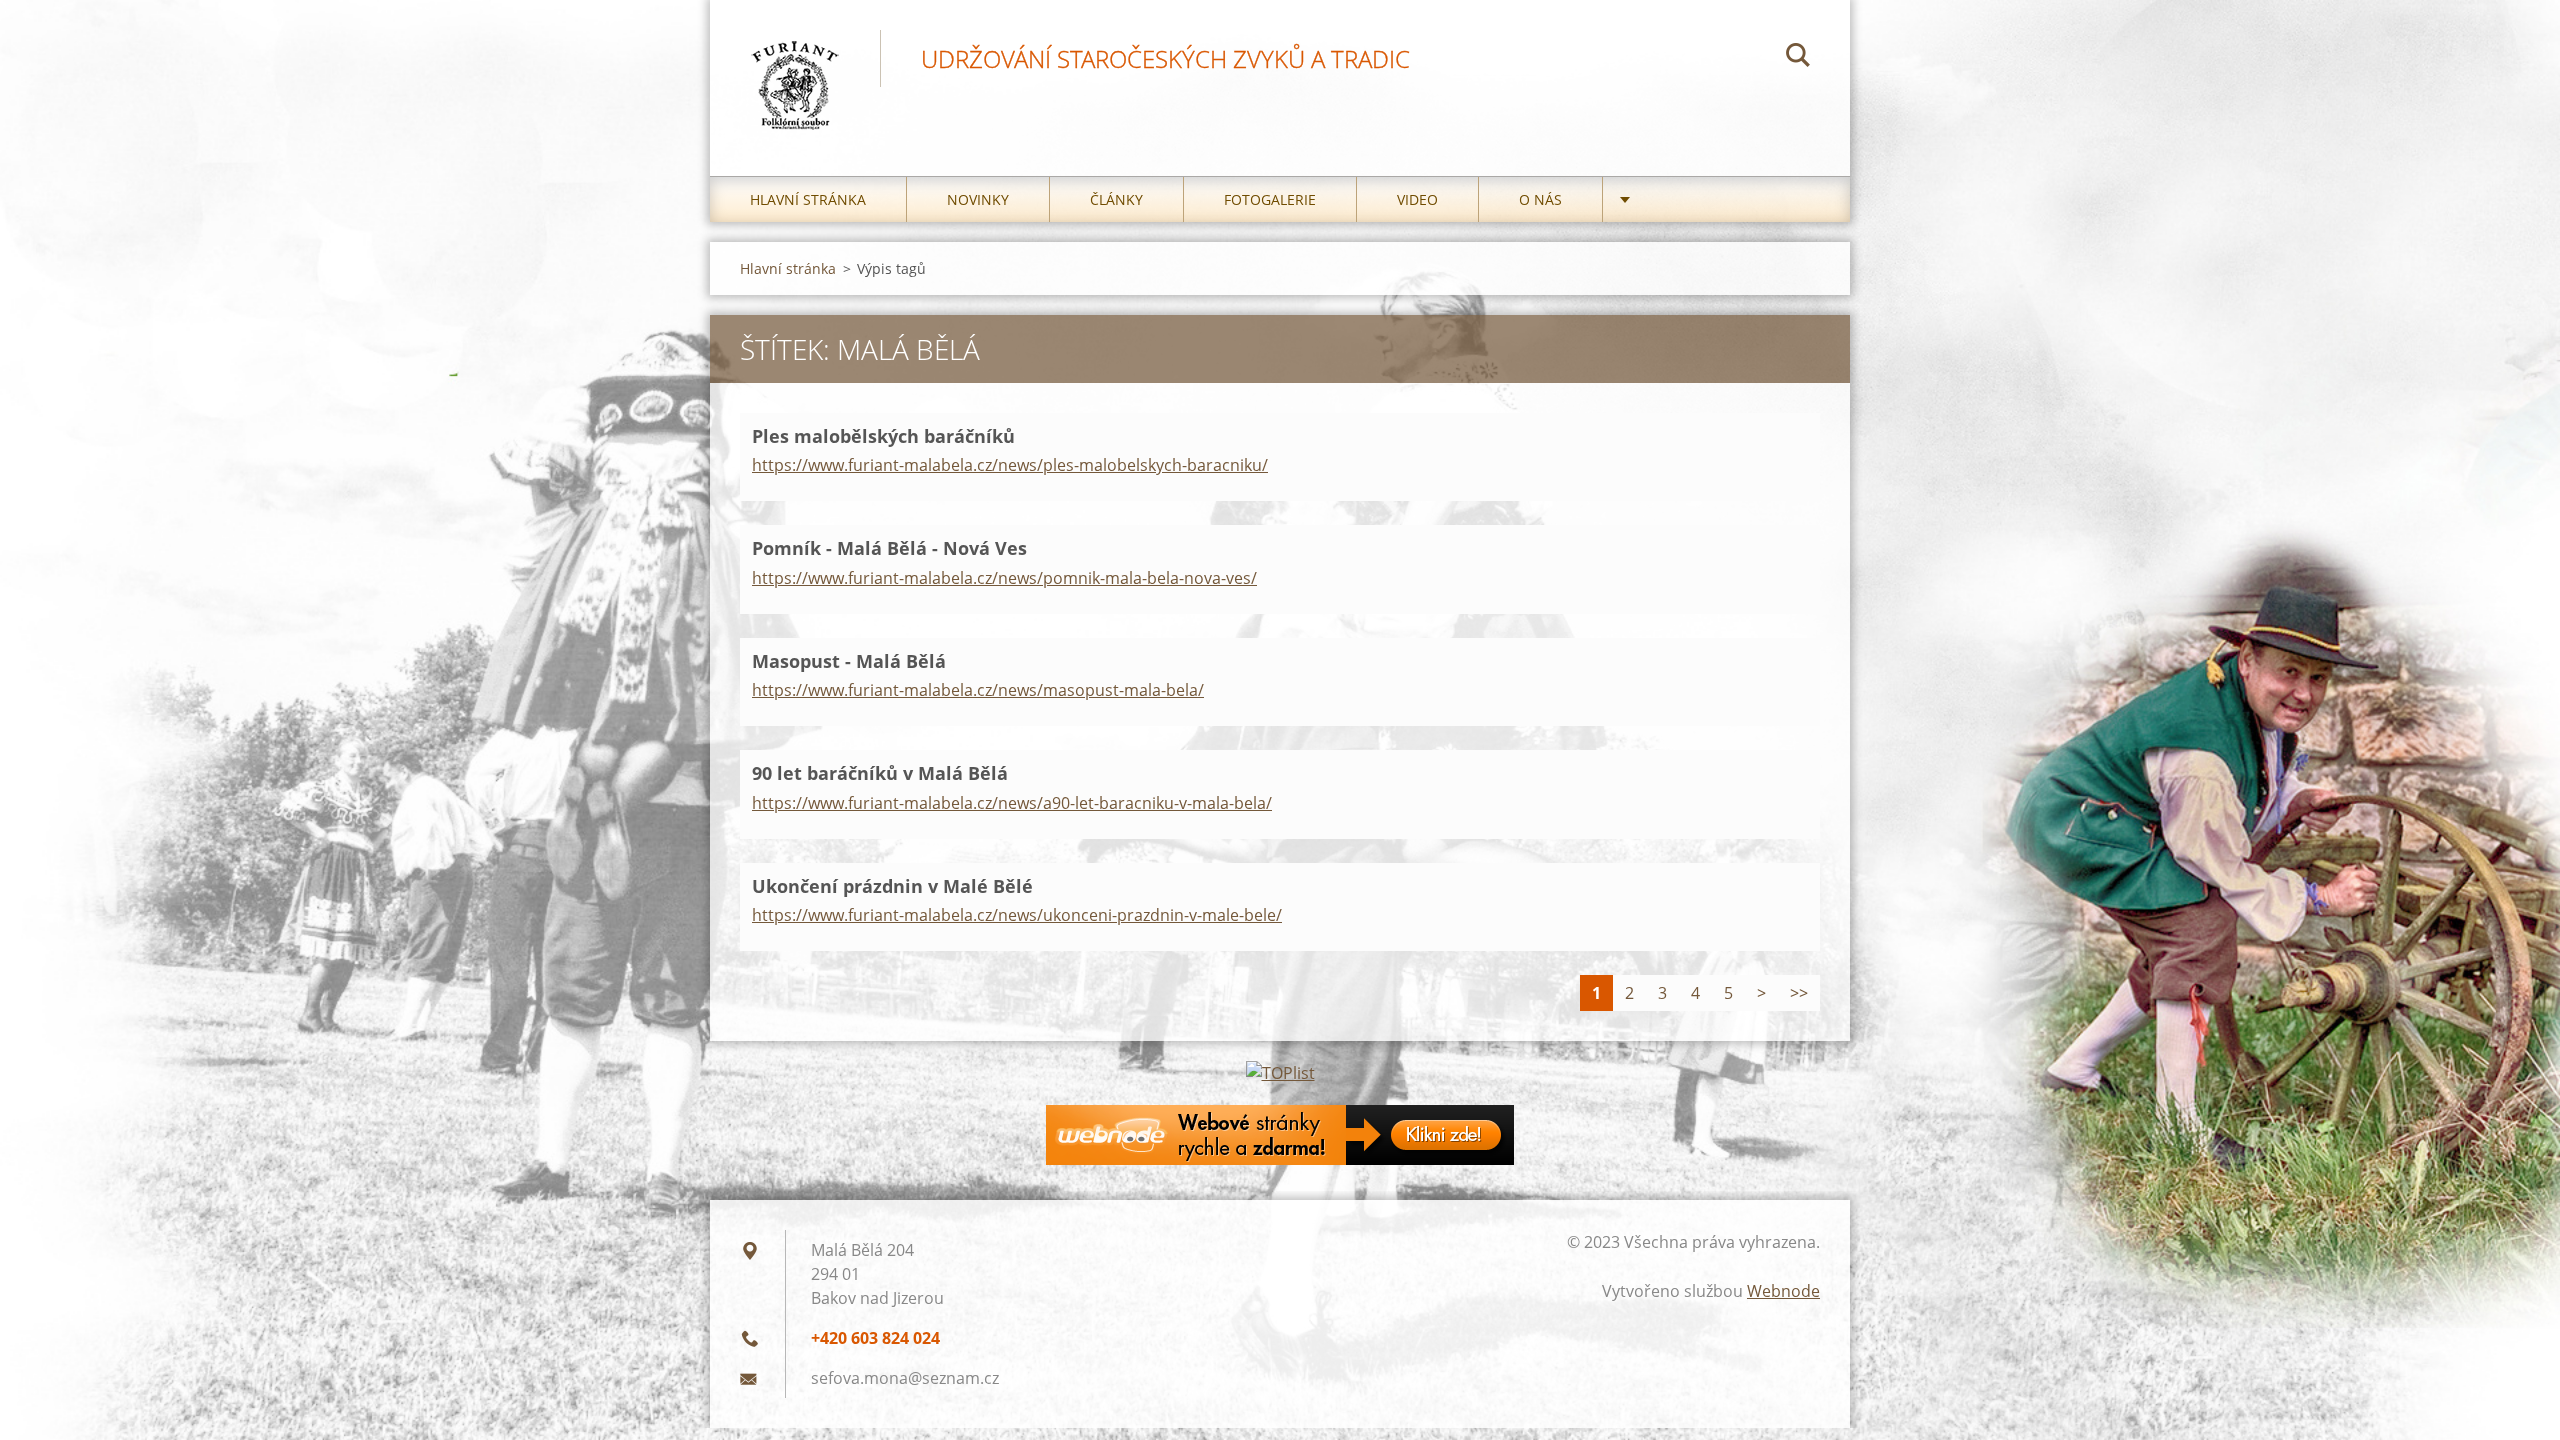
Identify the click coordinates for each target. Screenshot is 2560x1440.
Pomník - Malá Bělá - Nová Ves (889, 548)
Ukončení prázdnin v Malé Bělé (892, 886)
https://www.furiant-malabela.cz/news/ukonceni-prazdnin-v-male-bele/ (1017, 915)
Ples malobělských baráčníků (883, 436)
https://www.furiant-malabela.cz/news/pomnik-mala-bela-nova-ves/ (1004, 578)
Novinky (978, 199)
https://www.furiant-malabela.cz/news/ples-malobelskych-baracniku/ (1010, 465)
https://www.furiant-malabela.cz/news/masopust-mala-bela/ (978, 690)
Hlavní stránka (808, 199)
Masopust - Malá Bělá (849, 661)
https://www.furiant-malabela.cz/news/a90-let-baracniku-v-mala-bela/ (1012, 803)
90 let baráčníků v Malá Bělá (880, 773)
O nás (1540, 199)
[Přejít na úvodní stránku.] (795, 68)
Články (1116, 199)
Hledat (1798, 58)
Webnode (1783, 1291)
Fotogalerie (1270, 199)
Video (1417, 199)
